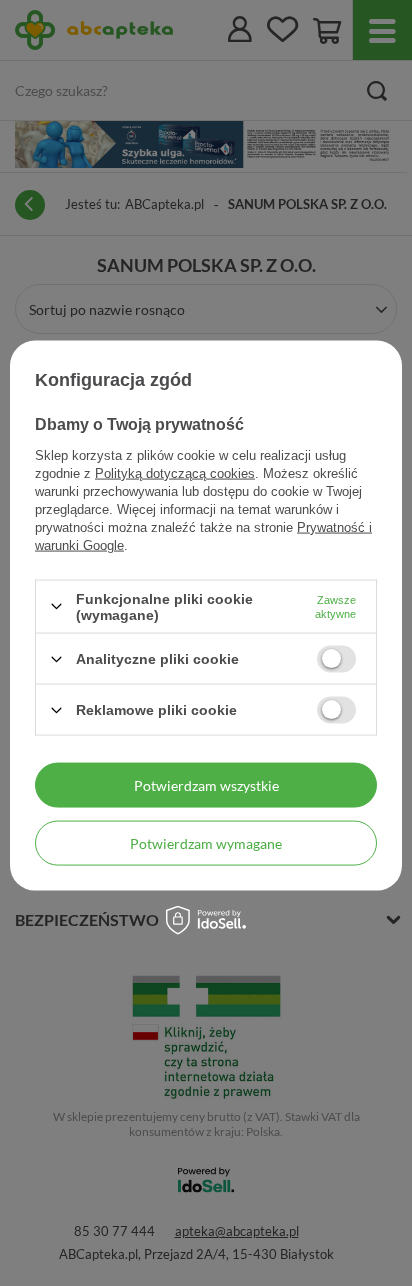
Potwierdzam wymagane (206, 842)
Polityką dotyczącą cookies (175, 472)
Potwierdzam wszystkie (206, 784)
